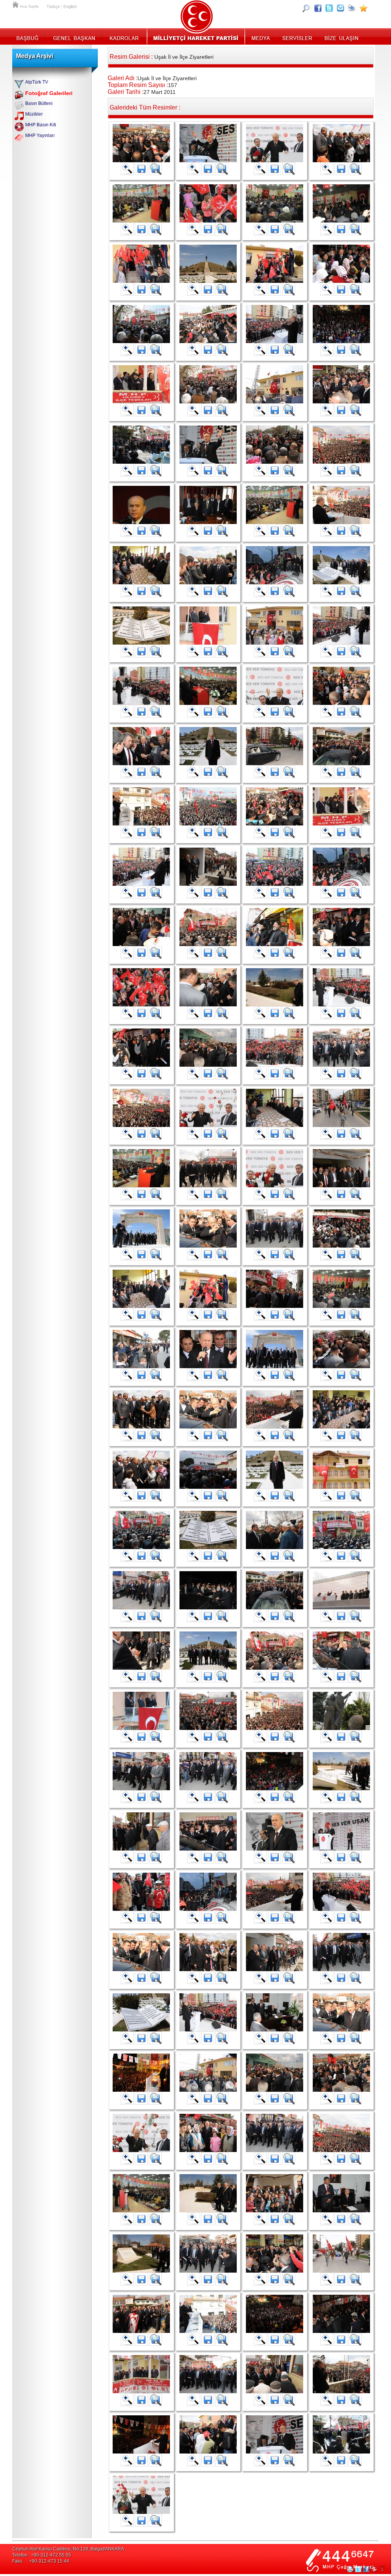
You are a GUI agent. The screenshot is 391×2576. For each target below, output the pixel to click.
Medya (260, 36)
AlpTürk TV (37, 82)
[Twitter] (329, 8)
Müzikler (34, 114)
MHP (196, 36)
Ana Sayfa (16, 4)
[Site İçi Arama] (306, 8)
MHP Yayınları (40, 135)
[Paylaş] (341, 8)
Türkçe (53, 6)
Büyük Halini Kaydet (141, 169)
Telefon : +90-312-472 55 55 (42, 2555)
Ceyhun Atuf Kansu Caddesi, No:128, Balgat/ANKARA (68, 2549)
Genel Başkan (74, 36)
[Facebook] (318, 8)
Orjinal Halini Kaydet (155, 169)
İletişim (341, 36)
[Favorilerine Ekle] (364, 8)
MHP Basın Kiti (41, 125)
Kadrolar (124, 36)
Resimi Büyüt (127, 169)
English (70, 6)
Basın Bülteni (39, 103)
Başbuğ (30, 36)
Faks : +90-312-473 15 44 (41, 2561)
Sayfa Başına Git (382, 2569)
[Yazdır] (352, 8)
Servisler (296, 36)
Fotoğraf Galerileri (49, 93)
